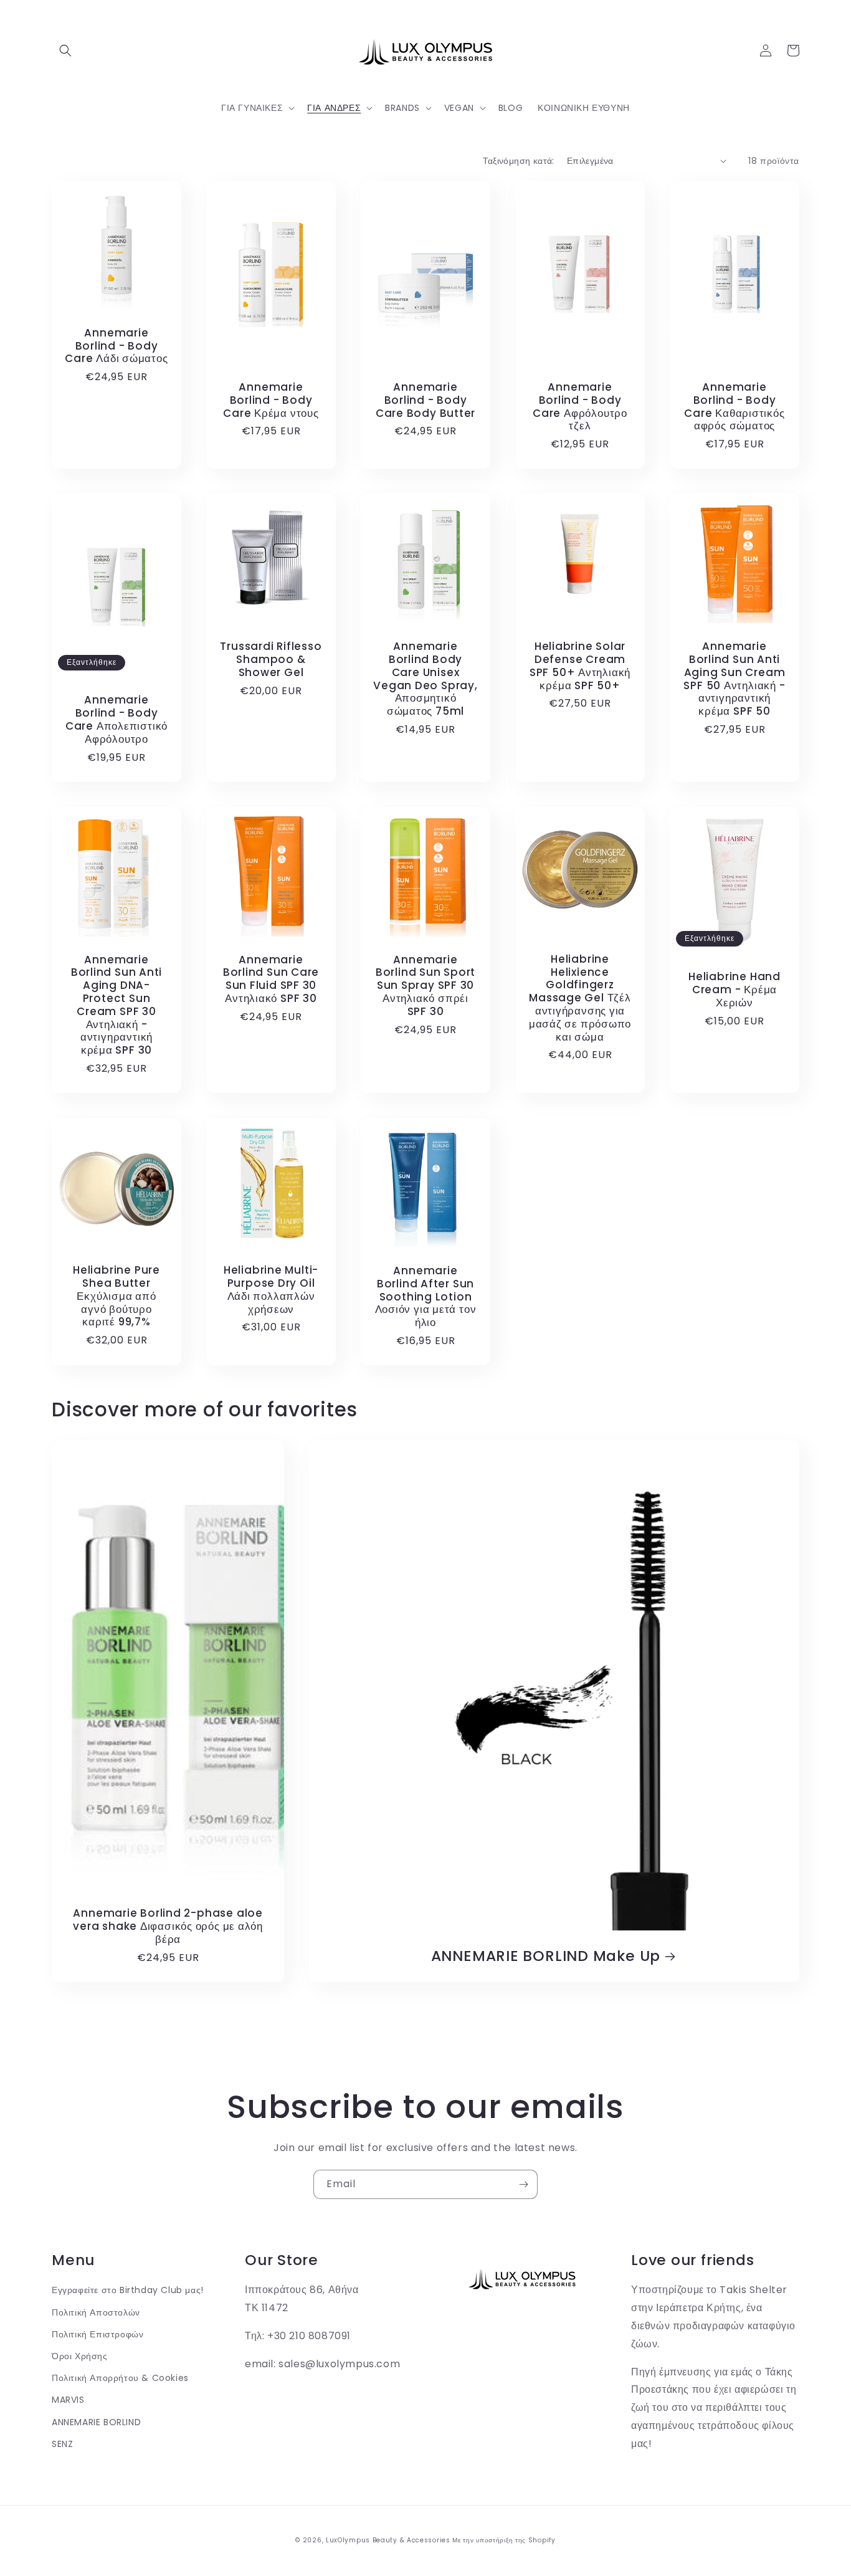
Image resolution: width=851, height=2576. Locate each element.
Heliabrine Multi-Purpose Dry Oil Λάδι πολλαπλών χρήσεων (271, 1290)
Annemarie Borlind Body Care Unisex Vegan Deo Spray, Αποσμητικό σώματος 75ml (425, 679)
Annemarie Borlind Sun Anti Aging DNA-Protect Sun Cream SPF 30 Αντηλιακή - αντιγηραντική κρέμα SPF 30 (116, 1005)
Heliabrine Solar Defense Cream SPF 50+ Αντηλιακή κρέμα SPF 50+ (580, 666)
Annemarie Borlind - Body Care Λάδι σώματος (116, 346)
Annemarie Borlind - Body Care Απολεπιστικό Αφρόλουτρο (116, 719)
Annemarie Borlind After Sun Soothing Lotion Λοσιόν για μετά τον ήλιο (426, 1297)
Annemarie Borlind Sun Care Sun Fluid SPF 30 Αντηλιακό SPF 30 (271, 979)
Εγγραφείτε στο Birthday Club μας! (128, 2290)
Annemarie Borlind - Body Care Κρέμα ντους (271, 400)
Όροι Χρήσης (80, 2356)
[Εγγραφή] (523, 2184)
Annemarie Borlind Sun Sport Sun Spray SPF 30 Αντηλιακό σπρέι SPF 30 (425, 986)
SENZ (62, 2444)
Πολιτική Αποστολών (96, 2312)
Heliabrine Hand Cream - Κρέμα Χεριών (735, 990)
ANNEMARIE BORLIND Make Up (546, 1956)
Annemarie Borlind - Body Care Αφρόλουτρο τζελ (580, 407)
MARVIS (68, 2400)
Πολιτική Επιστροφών (97, 2334)
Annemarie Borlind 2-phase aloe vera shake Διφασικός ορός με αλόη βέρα (168, 1926)
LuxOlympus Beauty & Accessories (388, 2540)
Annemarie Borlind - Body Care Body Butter (425, 400)
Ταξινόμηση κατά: (518, 161)
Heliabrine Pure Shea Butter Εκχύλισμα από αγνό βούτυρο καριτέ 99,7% (116, 1296)
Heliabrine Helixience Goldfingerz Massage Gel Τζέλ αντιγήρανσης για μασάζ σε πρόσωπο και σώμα (580, 998)
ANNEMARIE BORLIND (96, 2422)
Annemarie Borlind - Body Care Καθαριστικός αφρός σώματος (734, 407)
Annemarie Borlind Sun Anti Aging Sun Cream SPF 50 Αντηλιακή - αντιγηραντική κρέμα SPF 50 (734, 679)
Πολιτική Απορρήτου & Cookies (120, 2378)
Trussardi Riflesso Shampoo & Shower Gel (271, 659)
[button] (65, 50)
